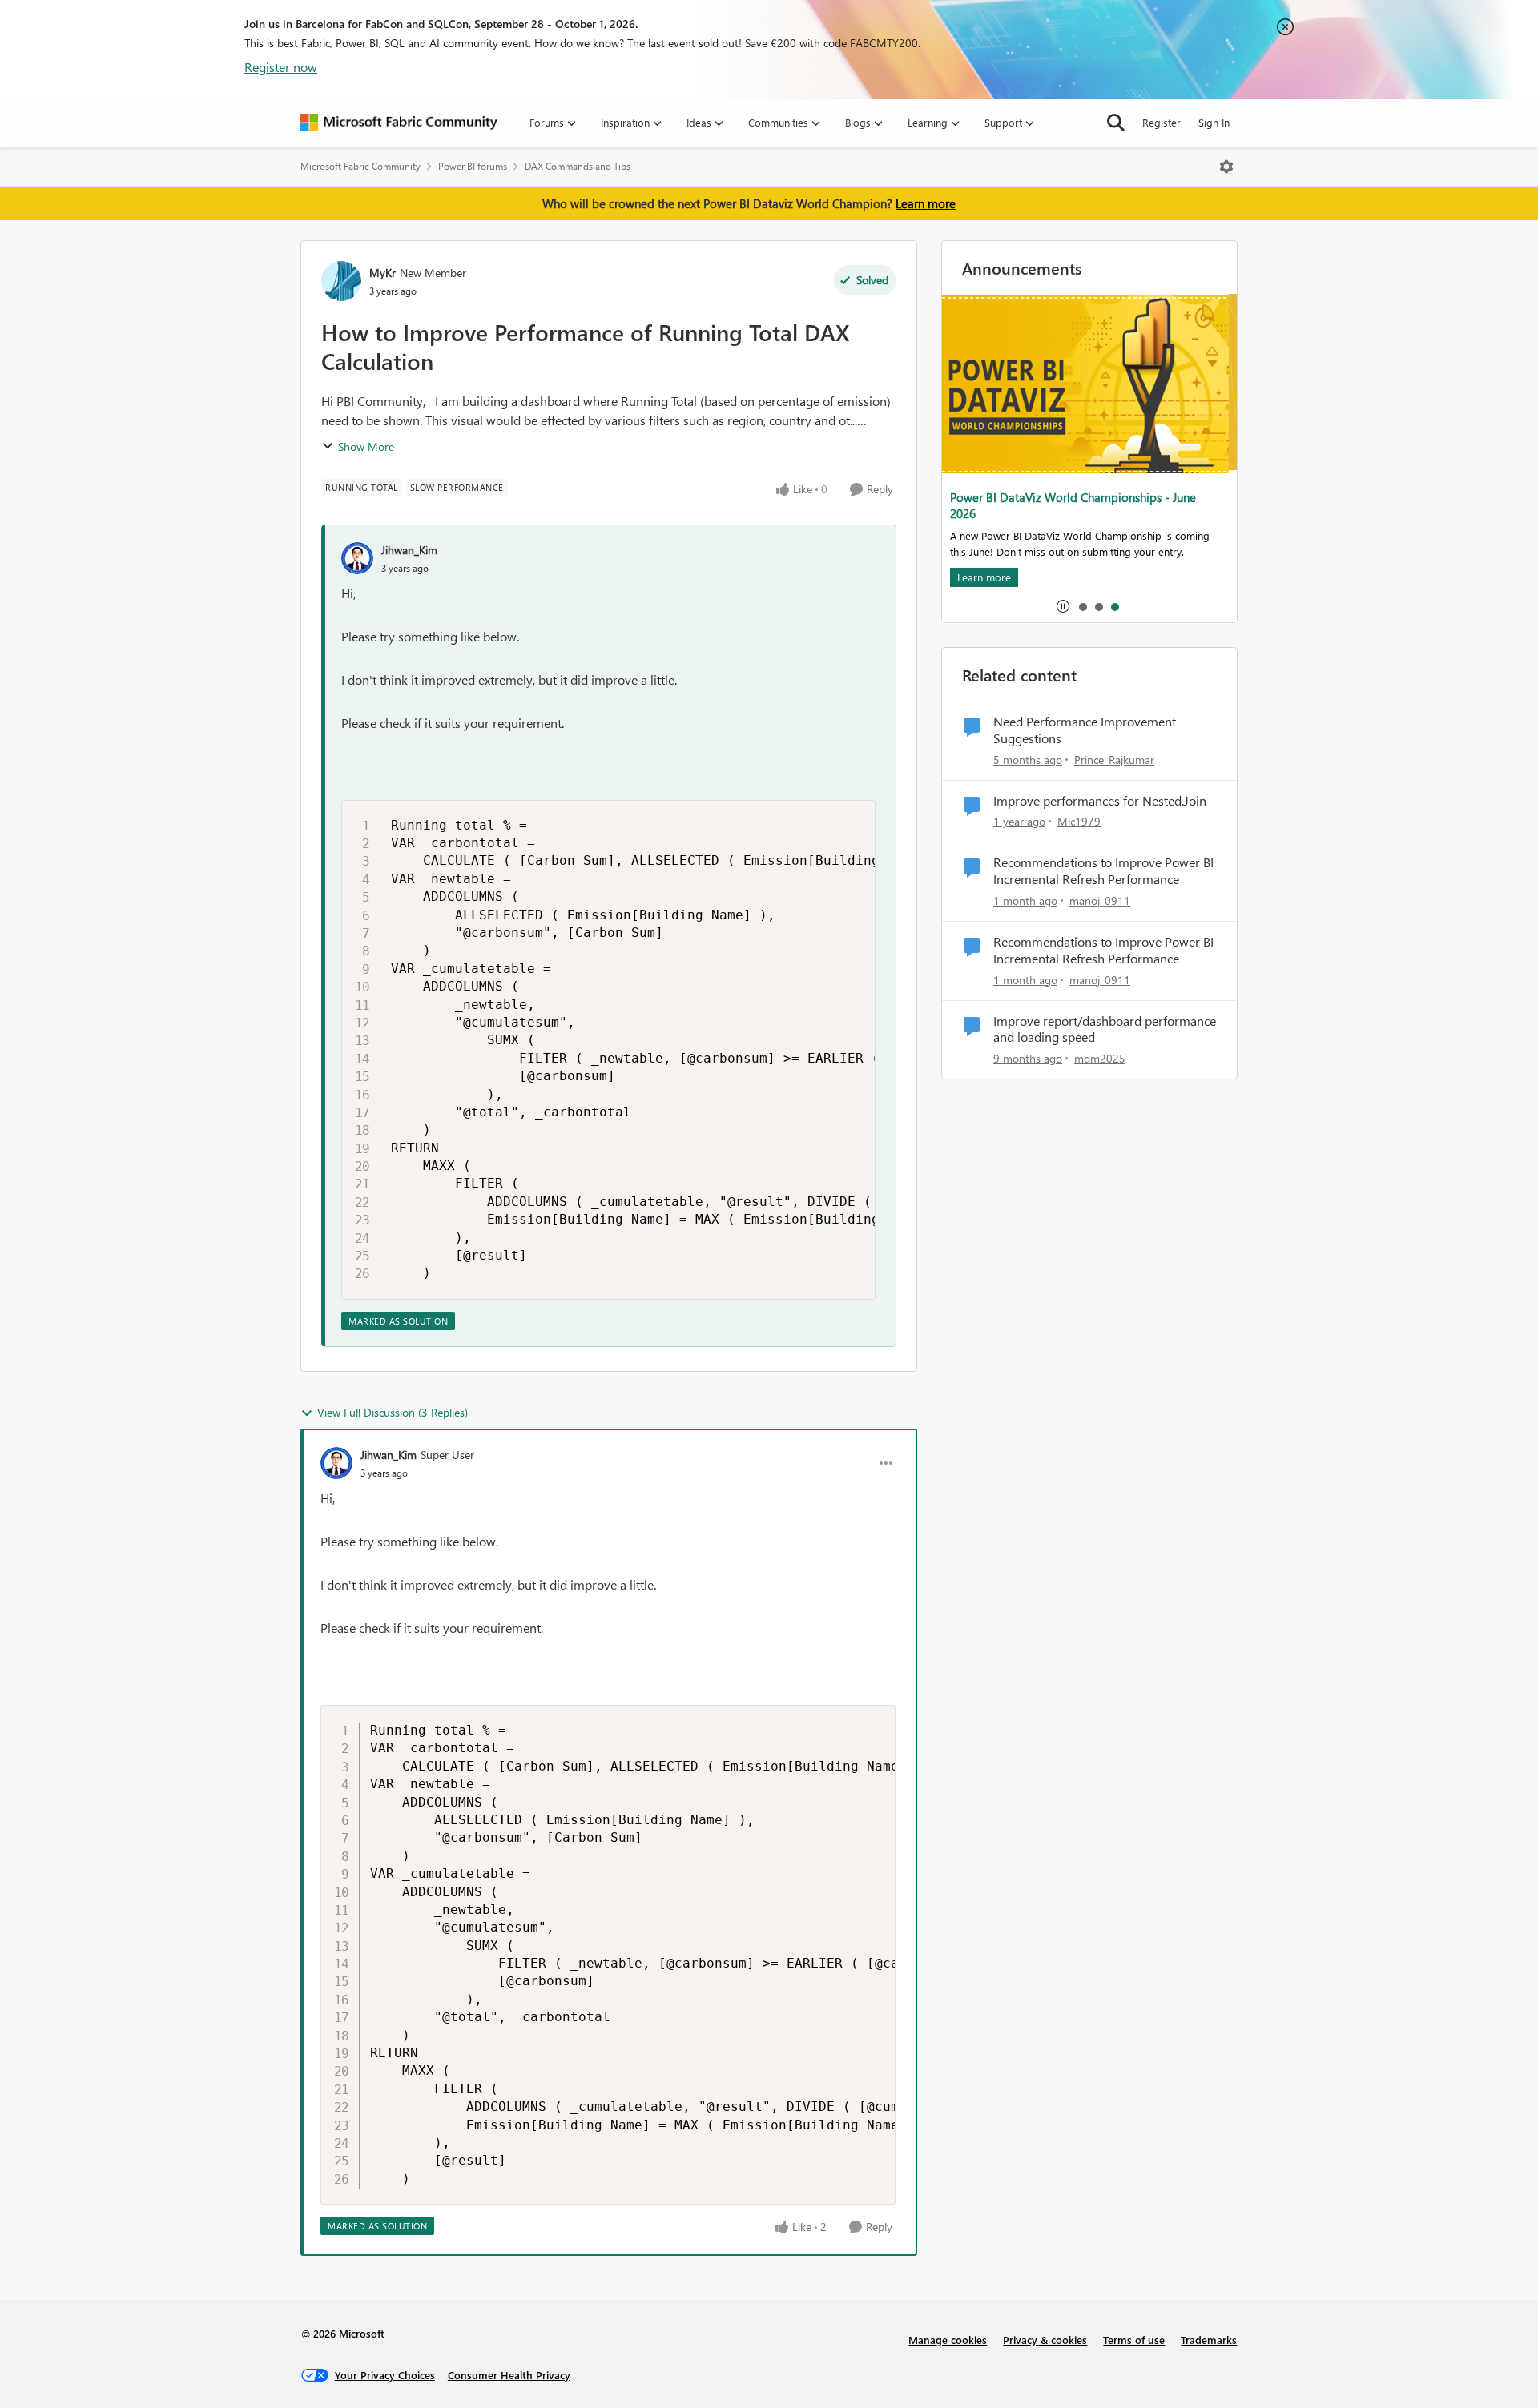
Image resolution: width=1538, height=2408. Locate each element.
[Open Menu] (1226, 167)
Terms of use (1134, 2340)
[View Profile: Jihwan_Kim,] (357, 558)
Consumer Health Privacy (509, 2375)
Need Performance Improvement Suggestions (1085, 730)
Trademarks (1209, 2340)
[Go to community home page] (399, 123)
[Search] (1116, 123)
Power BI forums (473, 166)
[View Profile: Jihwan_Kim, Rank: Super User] (336, 1463)
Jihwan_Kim (409, 550)
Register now (281, 67)
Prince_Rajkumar (1114, 760)
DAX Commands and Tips (578, 166)
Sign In (1214, 122)
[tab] (1082, 606)
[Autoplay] (1063, 606)
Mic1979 (1079, 821)
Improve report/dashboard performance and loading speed (1105, 1029)
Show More (366, 446)
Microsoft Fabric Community (360, 166)
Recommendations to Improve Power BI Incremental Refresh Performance (1103, 871)
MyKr (382, 273)
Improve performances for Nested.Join (1100, 801)
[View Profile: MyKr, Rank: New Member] (341, 281)
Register (1162, 122)
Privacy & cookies (1045, 2340)
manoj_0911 (1100, 900)
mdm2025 (1100, 1058)
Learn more (926, 203)
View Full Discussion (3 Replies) (393, 1412)
